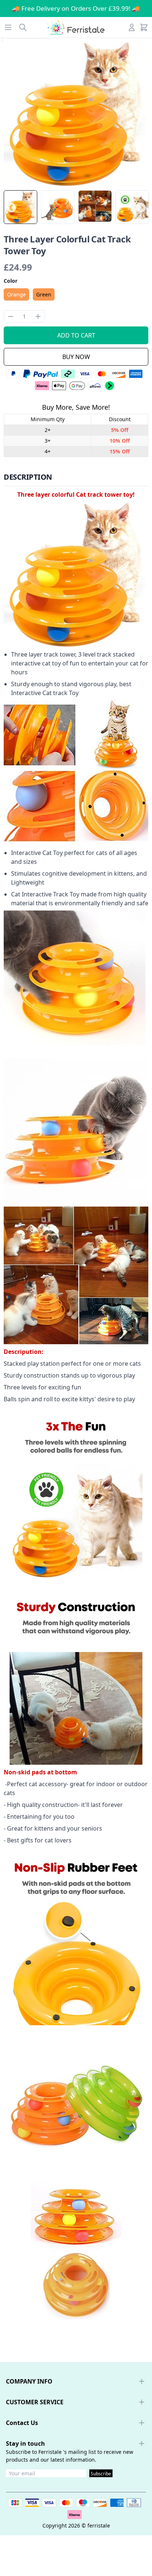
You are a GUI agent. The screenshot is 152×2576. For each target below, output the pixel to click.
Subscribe (101, 2474)
